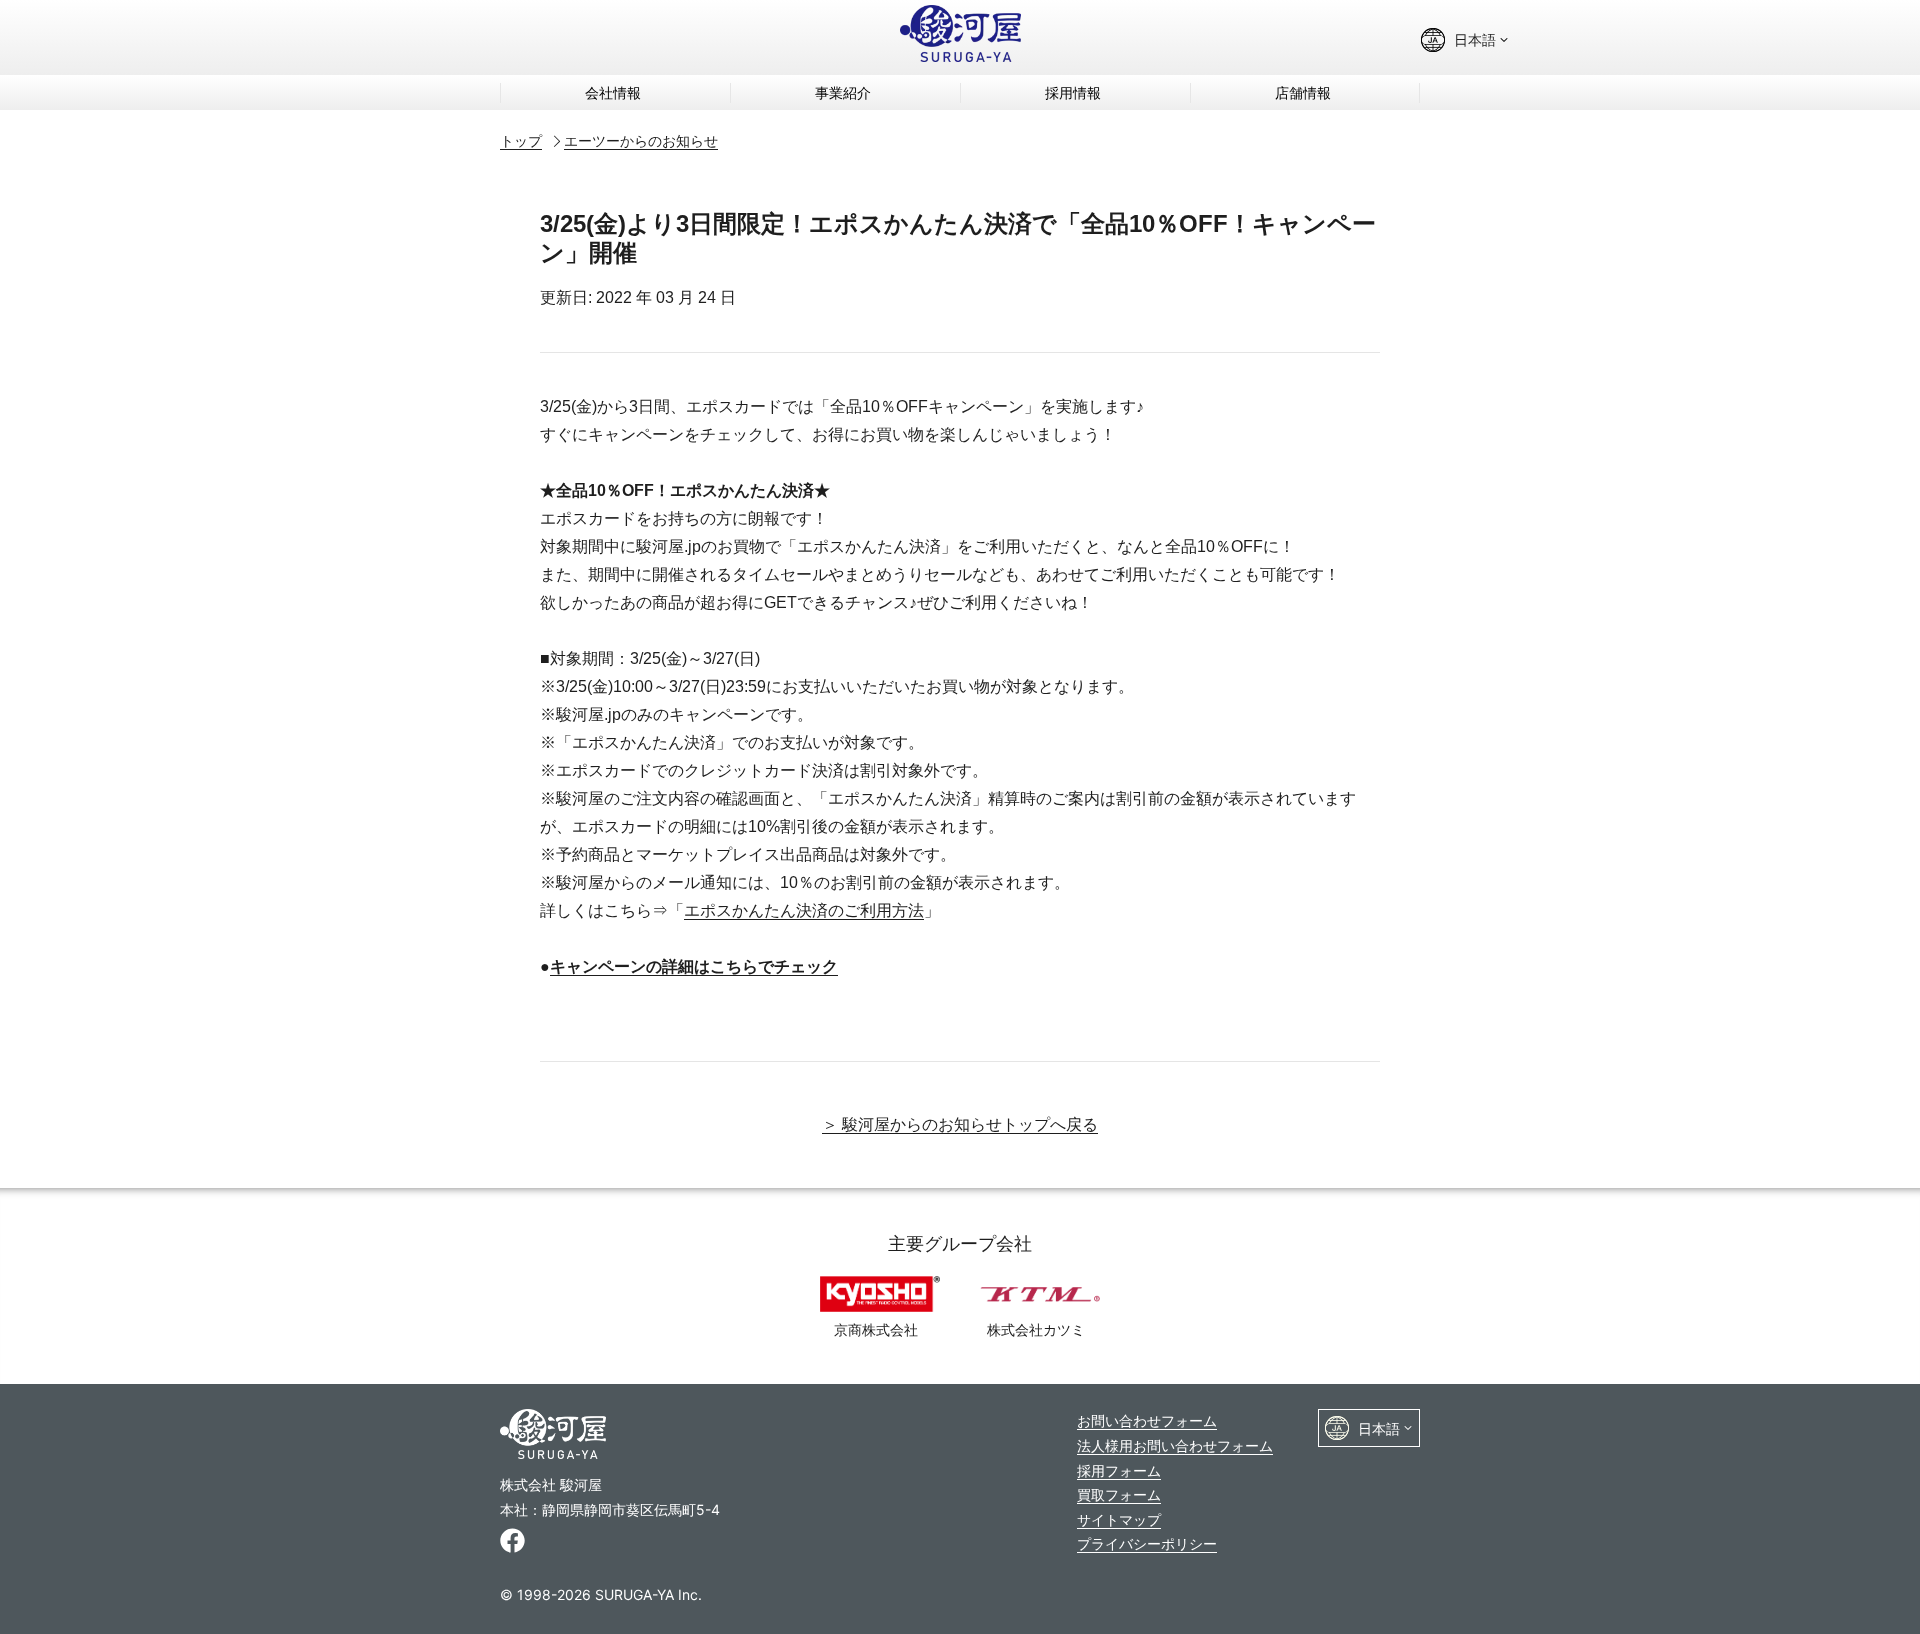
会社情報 (613, 92)
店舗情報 (1303, 92)
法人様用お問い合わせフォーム (1175, 1445)
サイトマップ (1119, 1519)
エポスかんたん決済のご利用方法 (804, 910)
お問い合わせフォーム (1147, 1420)
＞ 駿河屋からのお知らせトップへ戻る (960, 1124)
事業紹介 (843, 92)
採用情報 (1073, 92)
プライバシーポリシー (1147, 1543)
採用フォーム (1119, 1470)
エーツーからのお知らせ (641, 140)
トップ (521, 140)
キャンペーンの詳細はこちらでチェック (694, 966)
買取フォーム (1119, 1494)
